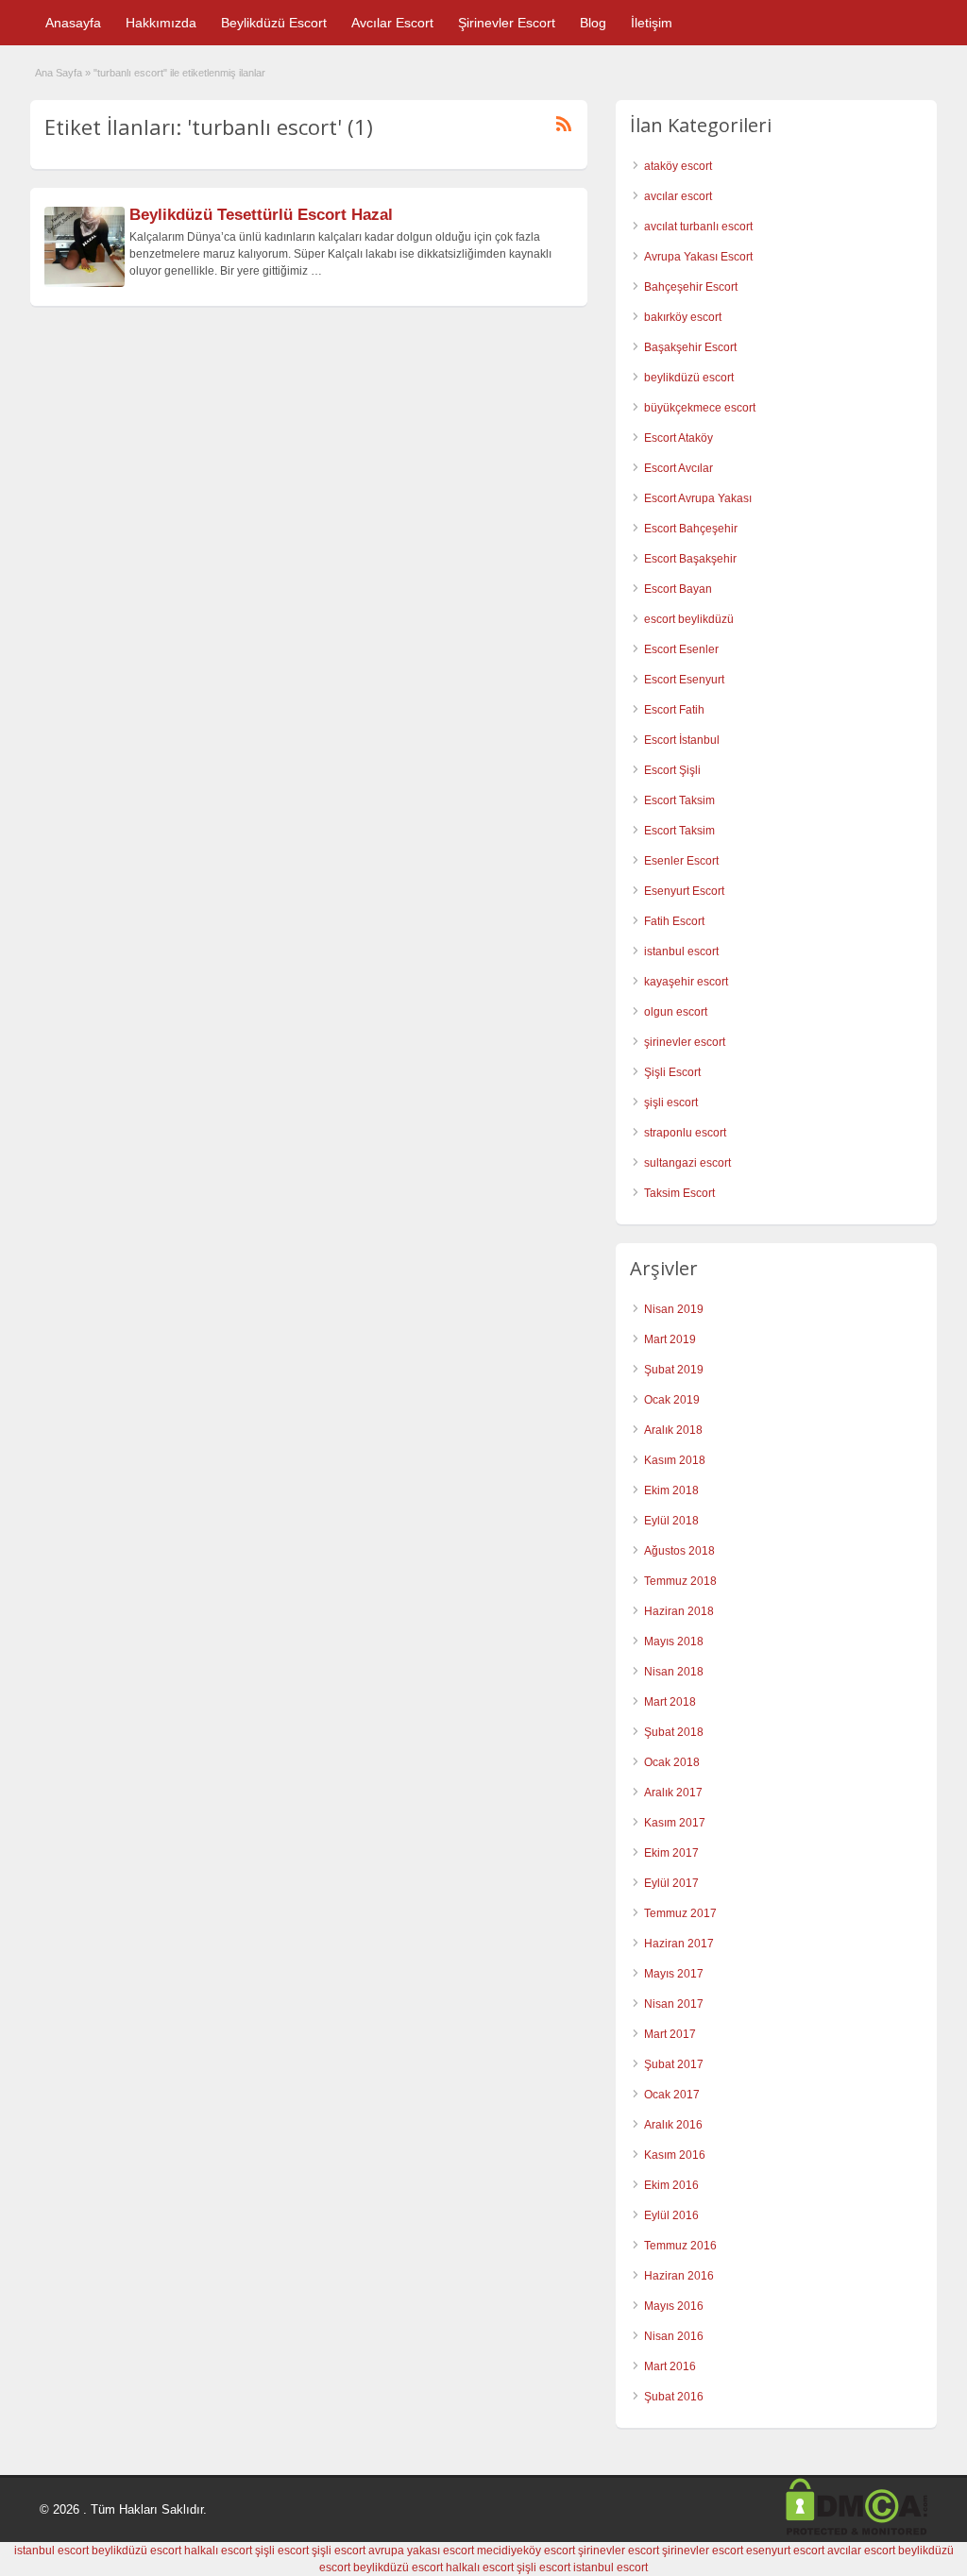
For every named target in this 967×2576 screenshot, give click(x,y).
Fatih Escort (674, 921)
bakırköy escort (683, 317)
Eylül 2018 (671, 1521)
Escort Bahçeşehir (691, 529)
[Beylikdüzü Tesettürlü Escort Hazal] (85, 283)
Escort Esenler (681, 649)
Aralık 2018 (673, 1430)
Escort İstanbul (682, 740)
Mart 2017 (670, 2034)
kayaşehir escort (686, 982)
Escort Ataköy (679, 438)
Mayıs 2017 (674, 1974)
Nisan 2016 (674, 2336)
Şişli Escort (672, 1072)
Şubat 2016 (674, 2397)
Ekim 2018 (671, 1490)
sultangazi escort (687, 1163)
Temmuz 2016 (680, 2246)
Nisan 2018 (674, 1672)
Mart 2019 (670, 1339)
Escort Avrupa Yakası (698, 498)
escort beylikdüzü (689, 619)
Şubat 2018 (674, 1732)
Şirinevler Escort (507, 23)
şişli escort (671, 1103)
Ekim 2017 (671, 1853)
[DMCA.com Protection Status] (857, 2532)
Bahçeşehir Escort (691, 287)
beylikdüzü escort (689, 378)
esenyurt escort (785, 2551)
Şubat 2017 (674, 2064)
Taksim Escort (679, 1193)
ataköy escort (678, 166)
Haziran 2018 (679, 1611)
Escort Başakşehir (690, 559)
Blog (593, 23)
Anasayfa (73, 23)
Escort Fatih (674, 710)
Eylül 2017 (671, 1883)
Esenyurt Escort (684, 891)
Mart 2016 (670, 2366)
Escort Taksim (679, 800)
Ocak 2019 (672, 1400)
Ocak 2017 (672, 2095)
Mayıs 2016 (674, 2306)
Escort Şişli (672, 770)
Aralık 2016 (673, 2125)
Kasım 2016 (675, 2155)
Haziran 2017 (679, 1944)
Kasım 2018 (675, 1460)
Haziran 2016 (679, 2276)
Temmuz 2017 (680, 1913)
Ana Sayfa (59, 73)
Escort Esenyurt (684, 680)
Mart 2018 (670, 1702)
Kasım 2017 (675, 1823)
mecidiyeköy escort (526, 2551)
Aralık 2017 (673, 1793)
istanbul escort (681, 951)
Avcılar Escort (392, 23)
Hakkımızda (161, 23)
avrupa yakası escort (421, 2551)
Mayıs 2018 (674, 1642)
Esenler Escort (681, 861)
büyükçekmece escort (700, 408)
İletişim (652, 23)
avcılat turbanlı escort (698, 227)
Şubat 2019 (674, 1370)
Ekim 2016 (671, 2185)
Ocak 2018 (672, 1762)
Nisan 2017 (674, 2004)
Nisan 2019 (674, 1309)
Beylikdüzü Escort (274, 23)
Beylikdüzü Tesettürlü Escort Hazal (261, 215)
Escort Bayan (678, 589)
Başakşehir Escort (690, 347)
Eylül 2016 (671, 2215)
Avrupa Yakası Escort (698, 257)
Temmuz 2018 (680, 1581)
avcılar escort (678, 196)
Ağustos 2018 (679, 1551)
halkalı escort (218, 2551)
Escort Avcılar (679, 468)
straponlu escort (685, 1133)
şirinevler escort (685, 1042)
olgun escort (676, 1012)
